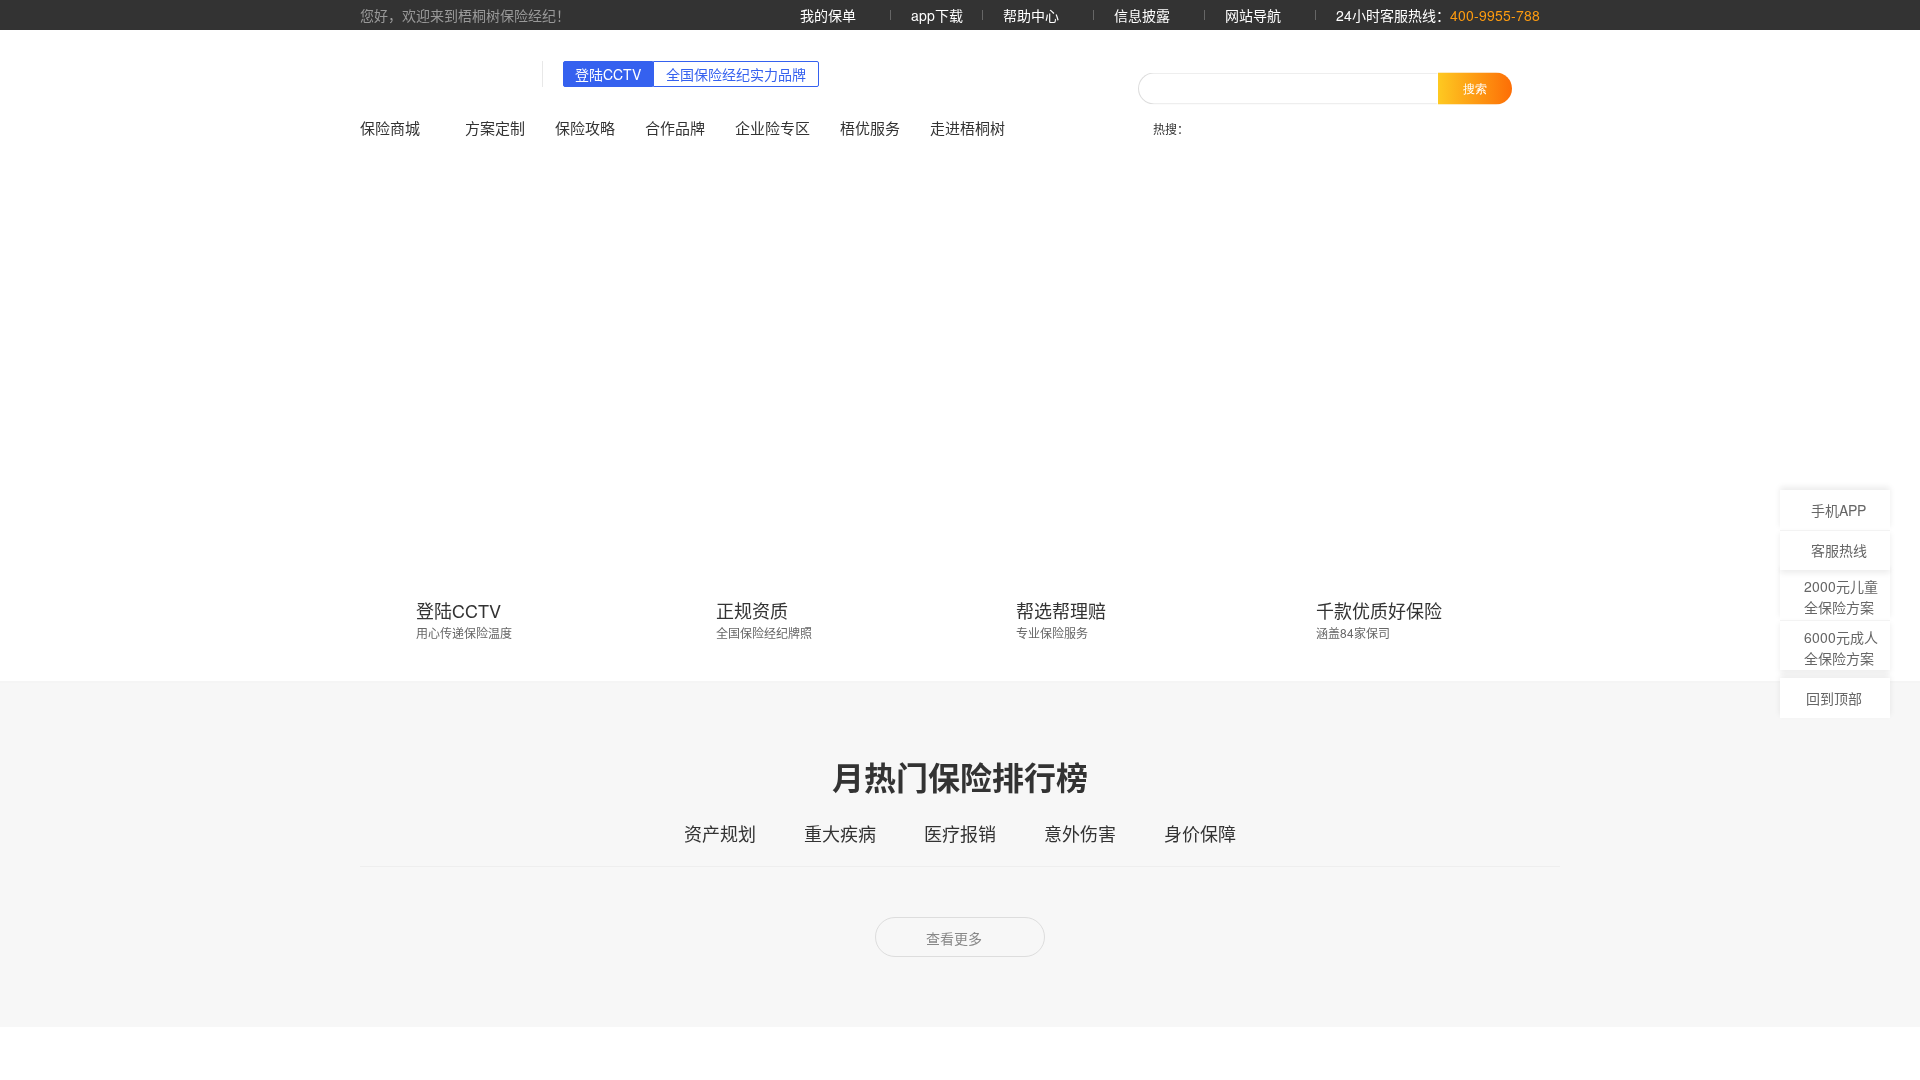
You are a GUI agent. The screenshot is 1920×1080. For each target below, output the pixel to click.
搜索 (1475, 88)
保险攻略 (588, 127)
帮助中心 (1024, 15)
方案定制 (498, 127)
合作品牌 (678, 127)
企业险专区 (775, 127)
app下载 (928, 15)
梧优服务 (873, 127)
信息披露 (1138, 15)
